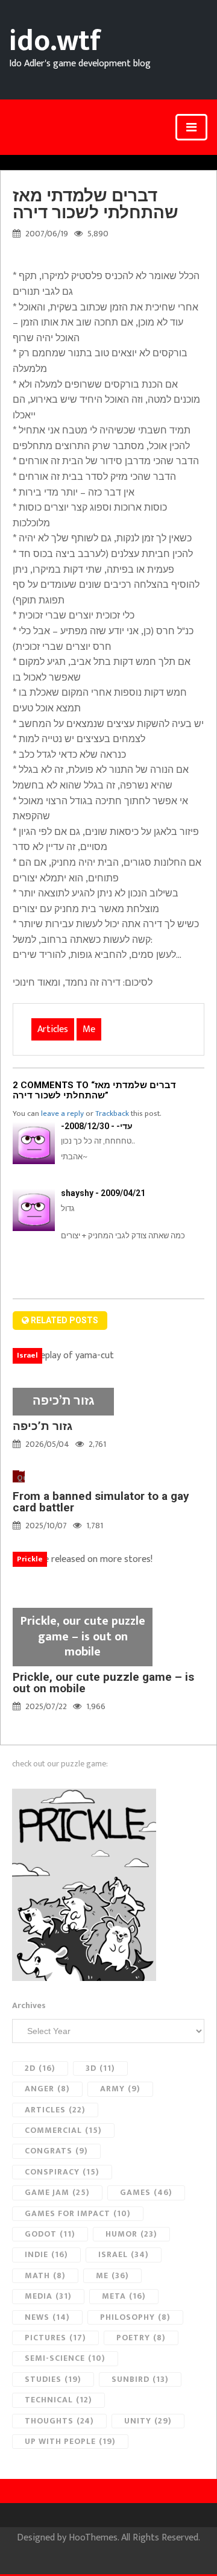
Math (45, 2275)
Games (146, 2192)
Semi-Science (65, 2358)
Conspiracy (62, 2172)
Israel (124, 2254)
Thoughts (59, 2421)
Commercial (63, 2130)
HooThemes (93, 2538)
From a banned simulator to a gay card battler (101, 1502)
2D (40, 2068)
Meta (124, 2296)
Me (89, 1029)
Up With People (70, 2441)
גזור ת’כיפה (42, 1426)
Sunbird (140, 2379)
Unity (148, 2421)
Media (48, 2296)
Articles (53, 1029)
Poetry (141, 2338)
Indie (46, 2254)
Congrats (56, 2151)
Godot (50, 2234)
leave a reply (62, 1113)
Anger (47, 2089)
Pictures (55, 2338)
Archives (29, 2006)
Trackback (112, 1113)
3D (100, 2068)
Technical (58, 2400)
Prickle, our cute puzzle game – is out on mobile (103, 1683)
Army (120, 2089)
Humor (131, 2234)
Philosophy (135, 2317)
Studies (53, 2379)
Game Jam (57, 2192)
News (47, 2317)
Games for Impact (78, 2213)
